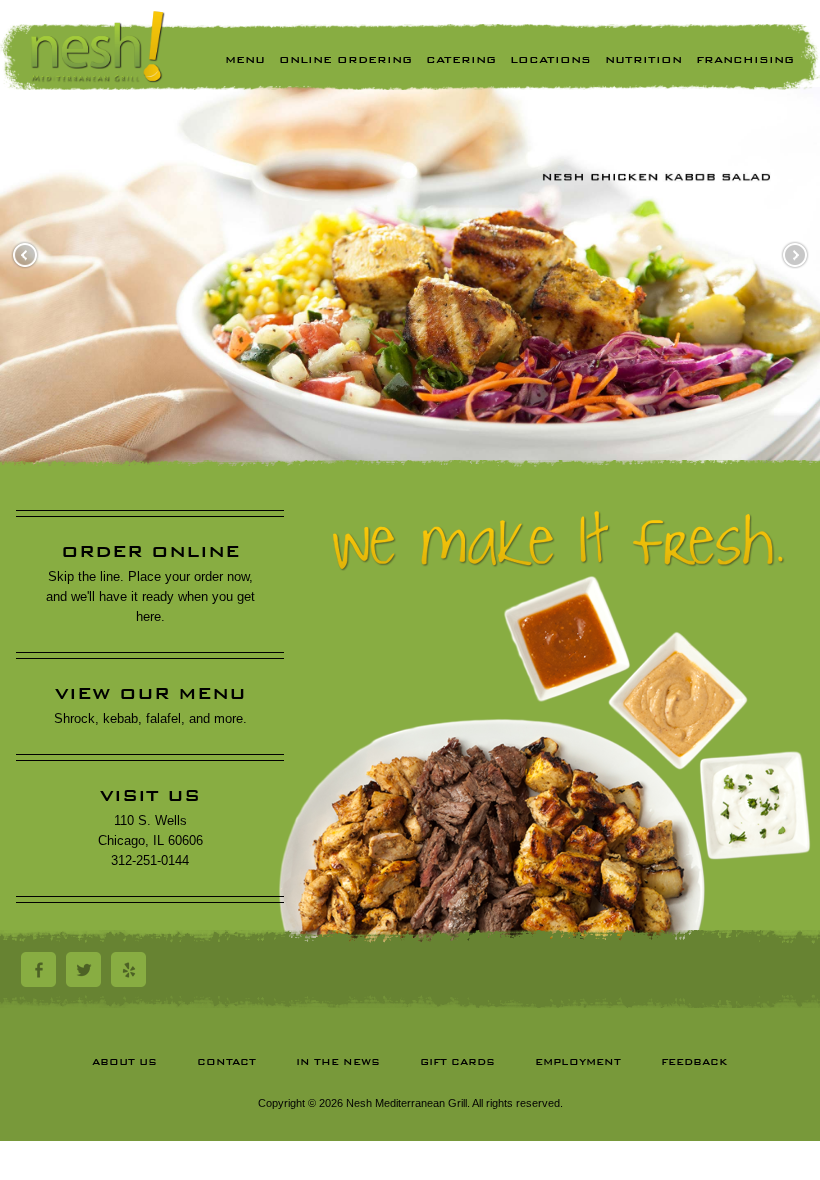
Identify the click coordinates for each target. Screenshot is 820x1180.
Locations (550, 59)
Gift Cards (457, 1062)
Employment (578, 1062)
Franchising (745, 59)
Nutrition (643, 59)
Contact (226, 1062)
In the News (338, 1062)
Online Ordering (345, 59)
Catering (461, 59)
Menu (245, 59)
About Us (124, 1062)
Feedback (694, 1062)
